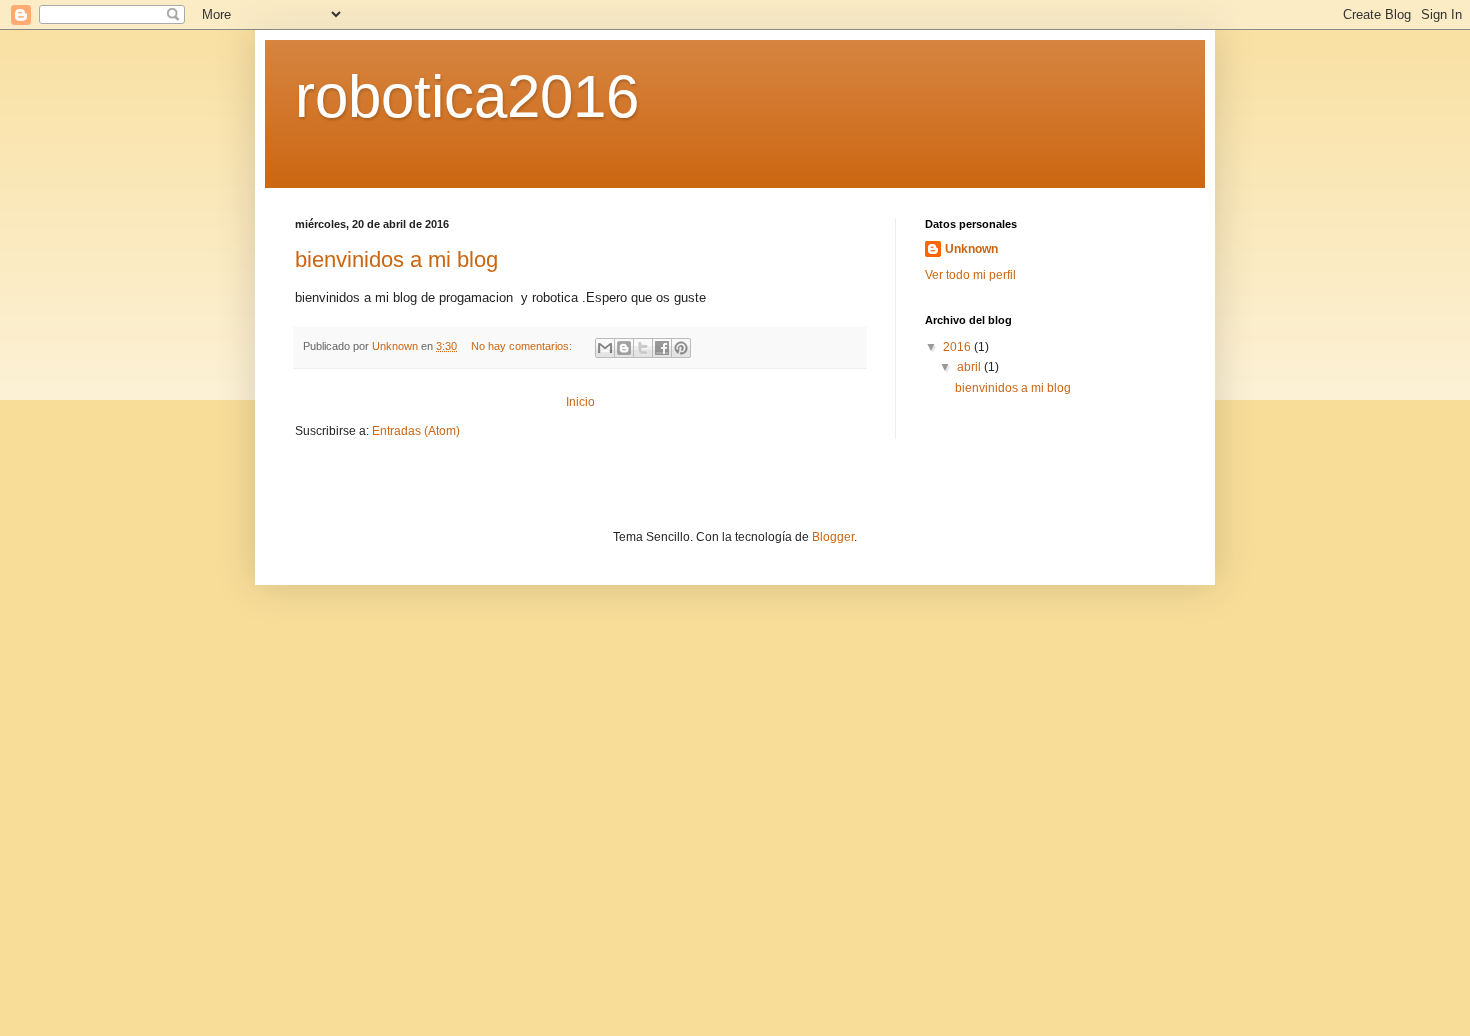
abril (970, 367)
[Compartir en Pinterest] (681, 348)
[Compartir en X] (643, 348)
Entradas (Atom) (416, 431)
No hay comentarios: (523, 346)
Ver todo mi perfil (970, 275)
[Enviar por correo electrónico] (605, 348)
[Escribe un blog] (624, 348)
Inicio (580, 402)
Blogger (833, 537)
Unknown (971, 249)
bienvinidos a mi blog (396, 259)
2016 (958, 347)
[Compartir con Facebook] (662, 348)
